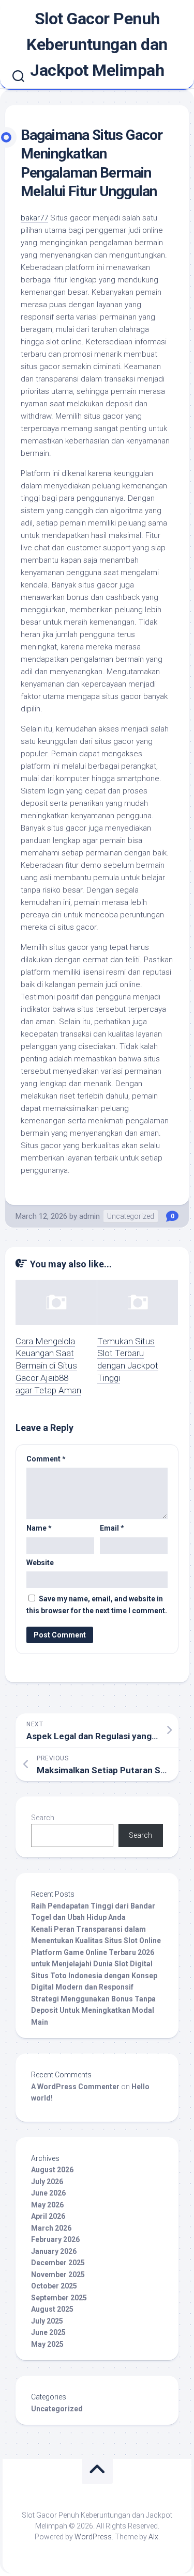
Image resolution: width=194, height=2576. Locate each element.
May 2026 (47, 2205)
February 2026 (55, 2239)
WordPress (93, 2537)
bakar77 (34, 218)
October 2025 (54, 2286)
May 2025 (47, 2344)
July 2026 (47, 2182)
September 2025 (59, 2298)
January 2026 (54, 2251)
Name (39, 1528)
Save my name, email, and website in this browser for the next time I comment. (97, 1605)
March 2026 (51, 2228)
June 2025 (48, 2332)
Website (40, 1563)
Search (43, 1818)
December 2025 (58, 2263)
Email (112, 1528)
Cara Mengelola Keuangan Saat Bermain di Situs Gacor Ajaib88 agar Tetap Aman (48, 1366)
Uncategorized (131, 1216)
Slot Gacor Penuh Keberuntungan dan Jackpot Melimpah (97, 44)
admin (89, 1216)
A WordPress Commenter (75, 2087)
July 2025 (47, 2321)
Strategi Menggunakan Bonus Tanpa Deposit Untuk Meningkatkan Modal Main (93, 2010)
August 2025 (52, 2309)
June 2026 (48, 2193)
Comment (46, 1459)
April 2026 (48, 2216)
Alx (153, 2537)
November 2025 (58, 2275)
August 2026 (52, 2170)
